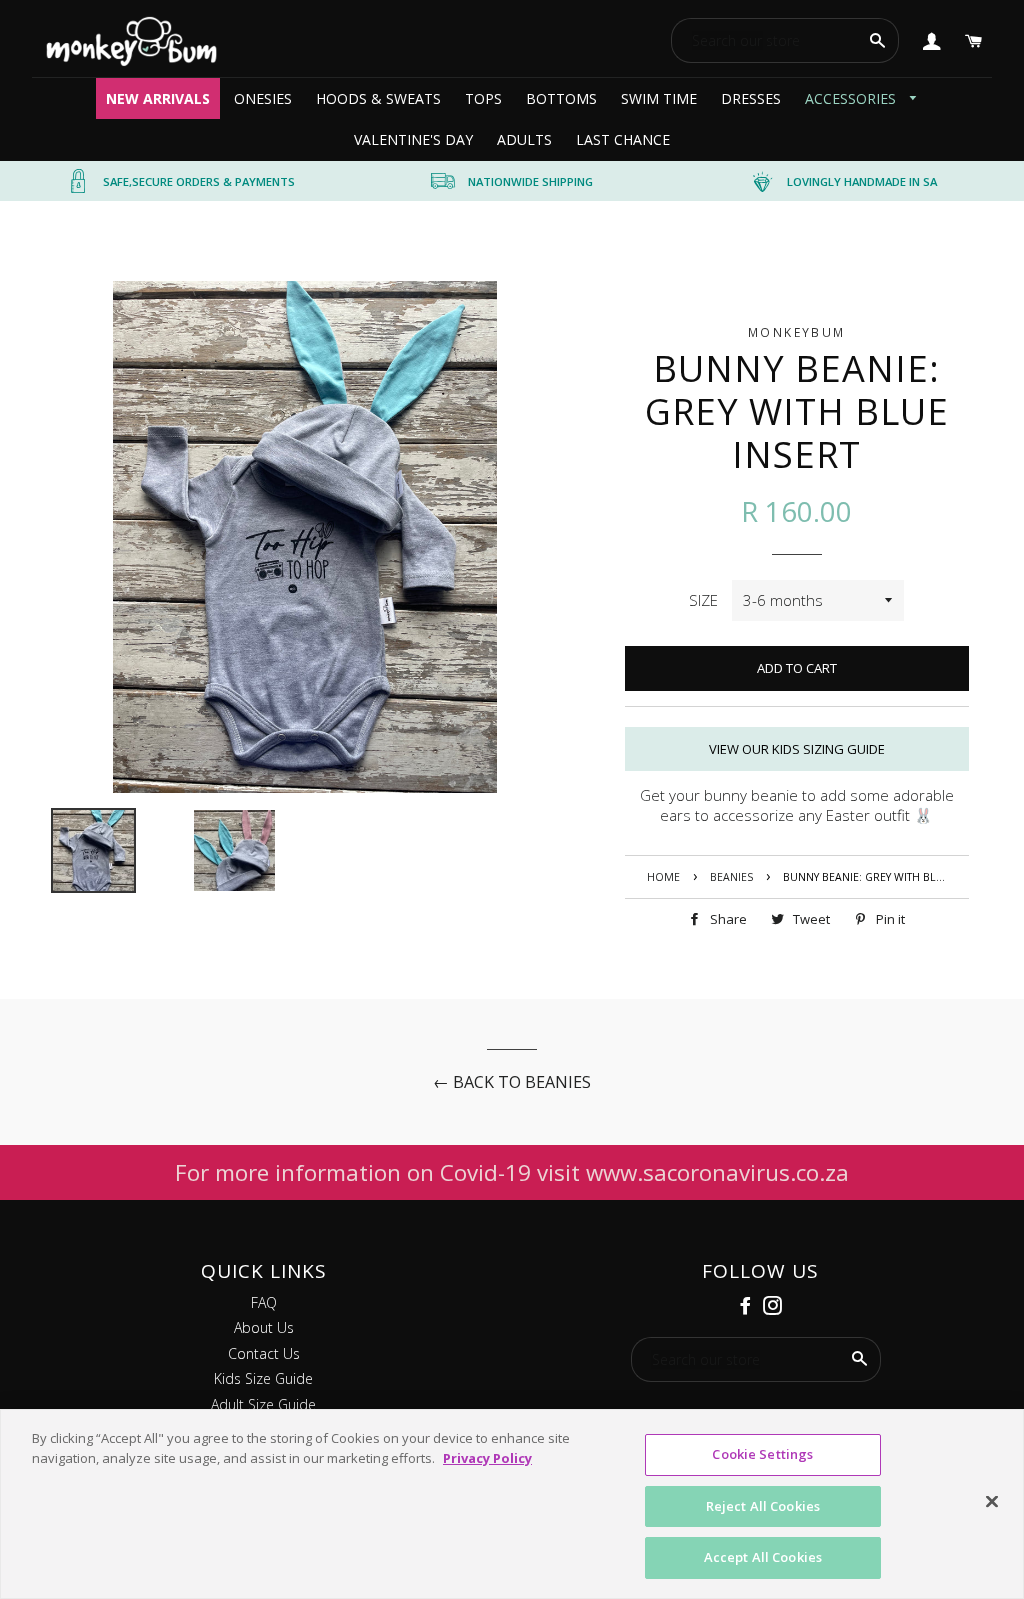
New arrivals (158, 98)
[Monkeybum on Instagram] (774, 1306)
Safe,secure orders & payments (199, 181)
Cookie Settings (762, 1454)
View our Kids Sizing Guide (797, 749)
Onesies (263, 98)
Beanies (731, 877)
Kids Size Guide (263, 1378)
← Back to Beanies (512, 1082)
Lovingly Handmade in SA (862, 181)
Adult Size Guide (263, 1404)
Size (703, 600)
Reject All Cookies (763, 1506)
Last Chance (623, 139)
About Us (264, 1327)
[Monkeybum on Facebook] (747, 1306)
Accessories (852, 98)
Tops (483, 98)
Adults (524, 139)
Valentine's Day (413, 139)
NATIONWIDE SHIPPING (530, 181)
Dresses (751, 98)
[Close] (992, 1502)
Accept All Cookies (763, 1557)
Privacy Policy (487, 1458)
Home (663, 877)
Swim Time (659, 98)
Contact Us (264, 1353)
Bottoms (561, 98)
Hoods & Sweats (378, 98)
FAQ (264, 1302)
